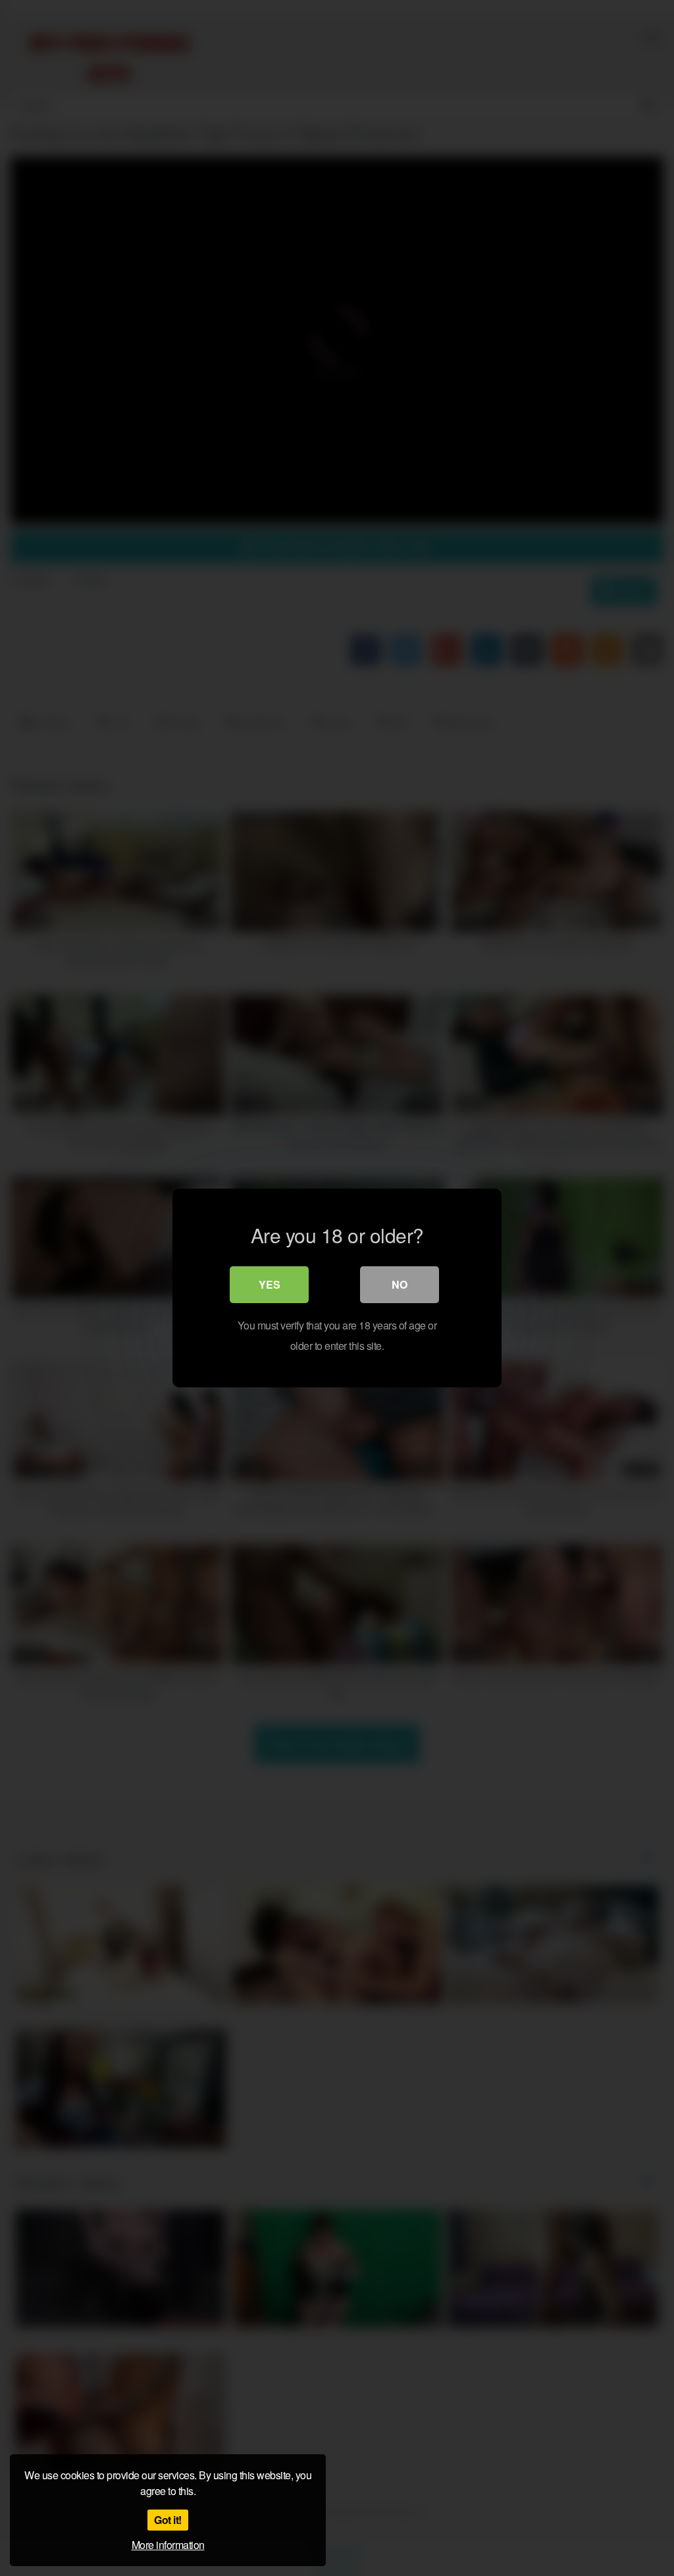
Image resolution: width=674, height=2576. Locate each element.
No (400, 1284)
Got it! (168, 2520)
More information (168, 2545)
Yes (270, 1284)
